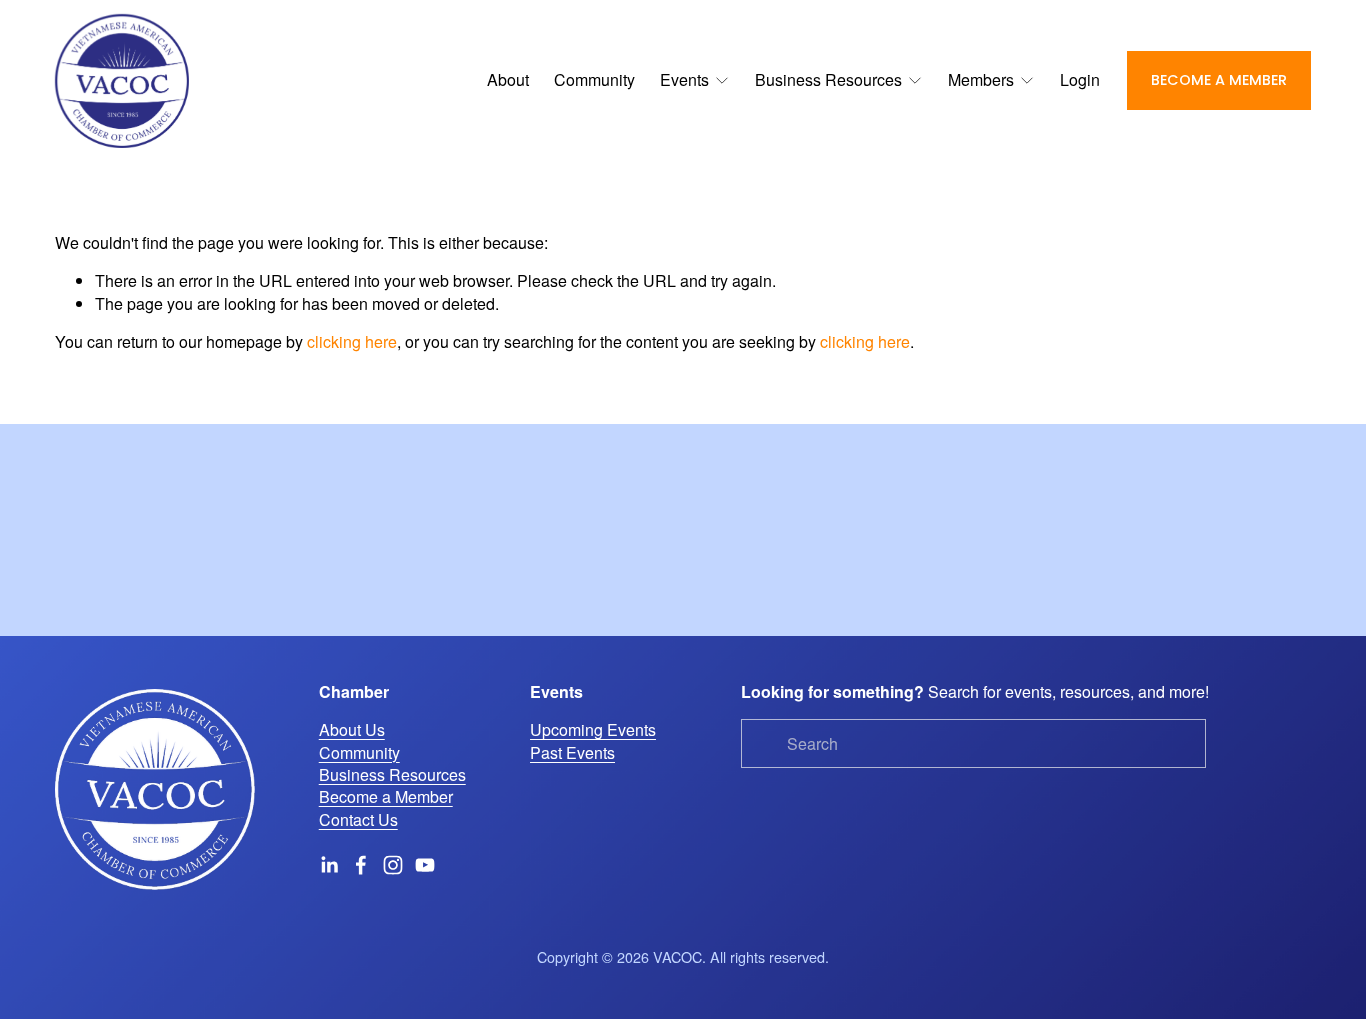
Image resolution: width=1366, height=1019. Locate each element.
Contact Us (358, 820)
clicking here (352, 341)
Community (594, 79)
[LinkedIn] (329, 865)
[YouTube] (425, 865)
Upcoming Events (593, 730)
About (508, 79)
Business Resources (392, 775)
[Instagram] (393, 865)
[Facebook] (361, 865)
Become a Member (1219, 80)
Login (1080, 79)
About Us (352, 730)
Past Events (572, 753)
